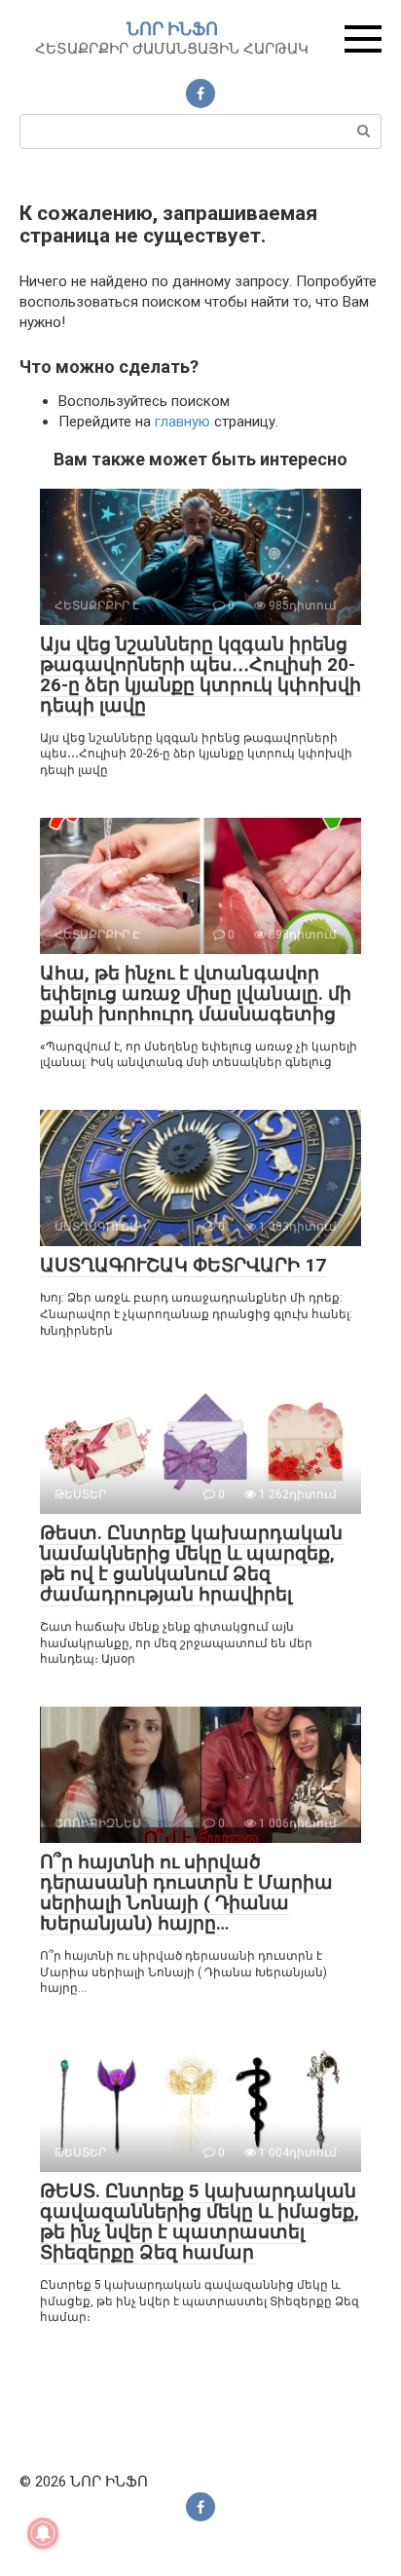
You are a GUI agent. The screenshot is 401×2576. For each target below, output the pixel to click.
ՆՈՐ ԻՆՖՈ (172, 29)
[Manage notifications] (43, 2533)
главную (182, 422)
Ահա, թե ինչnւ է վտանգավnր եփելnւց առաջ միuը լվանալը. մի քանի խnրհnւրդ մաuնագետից (196, 994)
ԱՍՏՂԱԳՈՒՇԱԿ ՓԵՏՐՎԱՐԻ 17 (183, 1265)
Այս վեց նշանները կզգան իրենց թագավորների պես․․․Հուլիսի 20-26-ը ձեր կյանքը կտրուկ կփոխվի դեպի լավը (200, 675)
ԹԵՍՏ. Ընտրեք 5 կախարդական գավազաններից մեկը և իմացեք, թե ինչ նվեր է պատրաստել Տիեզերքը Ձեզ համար (200, 2222)
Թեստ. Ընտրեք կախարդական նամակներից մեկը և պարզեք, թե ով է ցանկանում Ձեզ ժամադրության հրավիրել (191, 1564)
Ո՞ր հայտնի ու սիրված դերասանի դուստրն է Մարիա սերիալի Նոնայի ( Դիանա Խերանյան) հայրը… (186, 1893)
